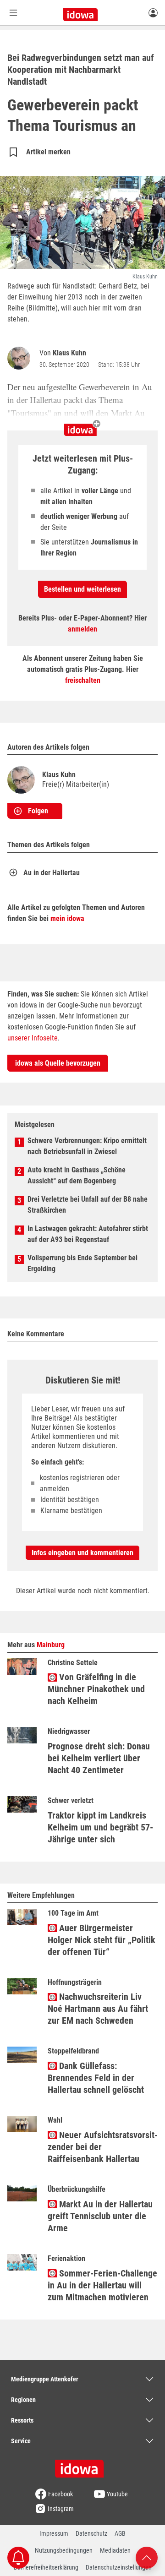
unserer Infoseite (33, 1038)
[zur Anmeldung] (153, 12)
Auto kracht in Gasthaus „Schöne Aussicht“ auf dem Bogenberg (77, 1175)
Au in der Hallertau (52, 873)
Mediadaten (115, 2550)
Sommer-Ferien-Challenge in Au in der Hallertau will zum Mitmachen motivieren (102, 2285)
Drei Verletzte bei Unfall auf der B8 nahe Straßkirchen (88, 1205)
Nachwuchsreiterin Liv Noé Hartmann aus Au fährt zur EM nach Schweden (98, 2009)
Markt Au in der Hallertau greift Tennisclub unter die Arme (100, 2216)
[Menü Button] (13, 13)
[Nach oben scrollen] (147, 2557)
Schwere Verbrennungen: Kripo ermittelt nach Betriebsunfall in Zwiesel (87, 1146)
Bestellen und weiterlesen (82, 589)
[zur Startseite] (82, 2466)
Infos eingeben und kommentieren (82, 1553)
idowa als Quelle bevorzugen (58, 1063)
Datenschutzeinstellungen (119, 2567)
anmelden (82, 629)
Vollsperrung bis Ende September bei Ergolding (82, 1263)
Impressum (54, 2533)
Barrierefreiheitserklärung (46, 2567)
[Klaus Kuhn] (21, 358)
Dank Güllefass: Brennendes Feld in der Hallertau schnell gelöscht (96, 2078)
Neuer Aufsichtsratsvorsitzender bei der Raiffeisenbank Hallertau (103, 2147)
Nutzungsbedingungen (64, 2550)
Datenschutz (91, 2533)
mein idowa (67, 918)
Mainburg (51, 1645)
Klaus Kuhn (69, 353)
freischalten (83, 680)
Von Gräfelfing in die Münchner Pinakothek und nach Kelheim (96, 1689)
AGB (120, 2533)
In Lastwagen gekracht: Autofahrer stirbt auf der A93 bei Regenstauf (88, 1234)
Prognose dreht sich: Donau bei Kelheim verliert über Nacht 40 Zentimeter (99, 1758)
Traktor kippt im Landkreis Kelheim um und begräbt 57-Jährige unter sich (100, 1827)
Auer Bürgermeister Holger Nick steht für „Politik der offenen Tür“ (102, 1940)
